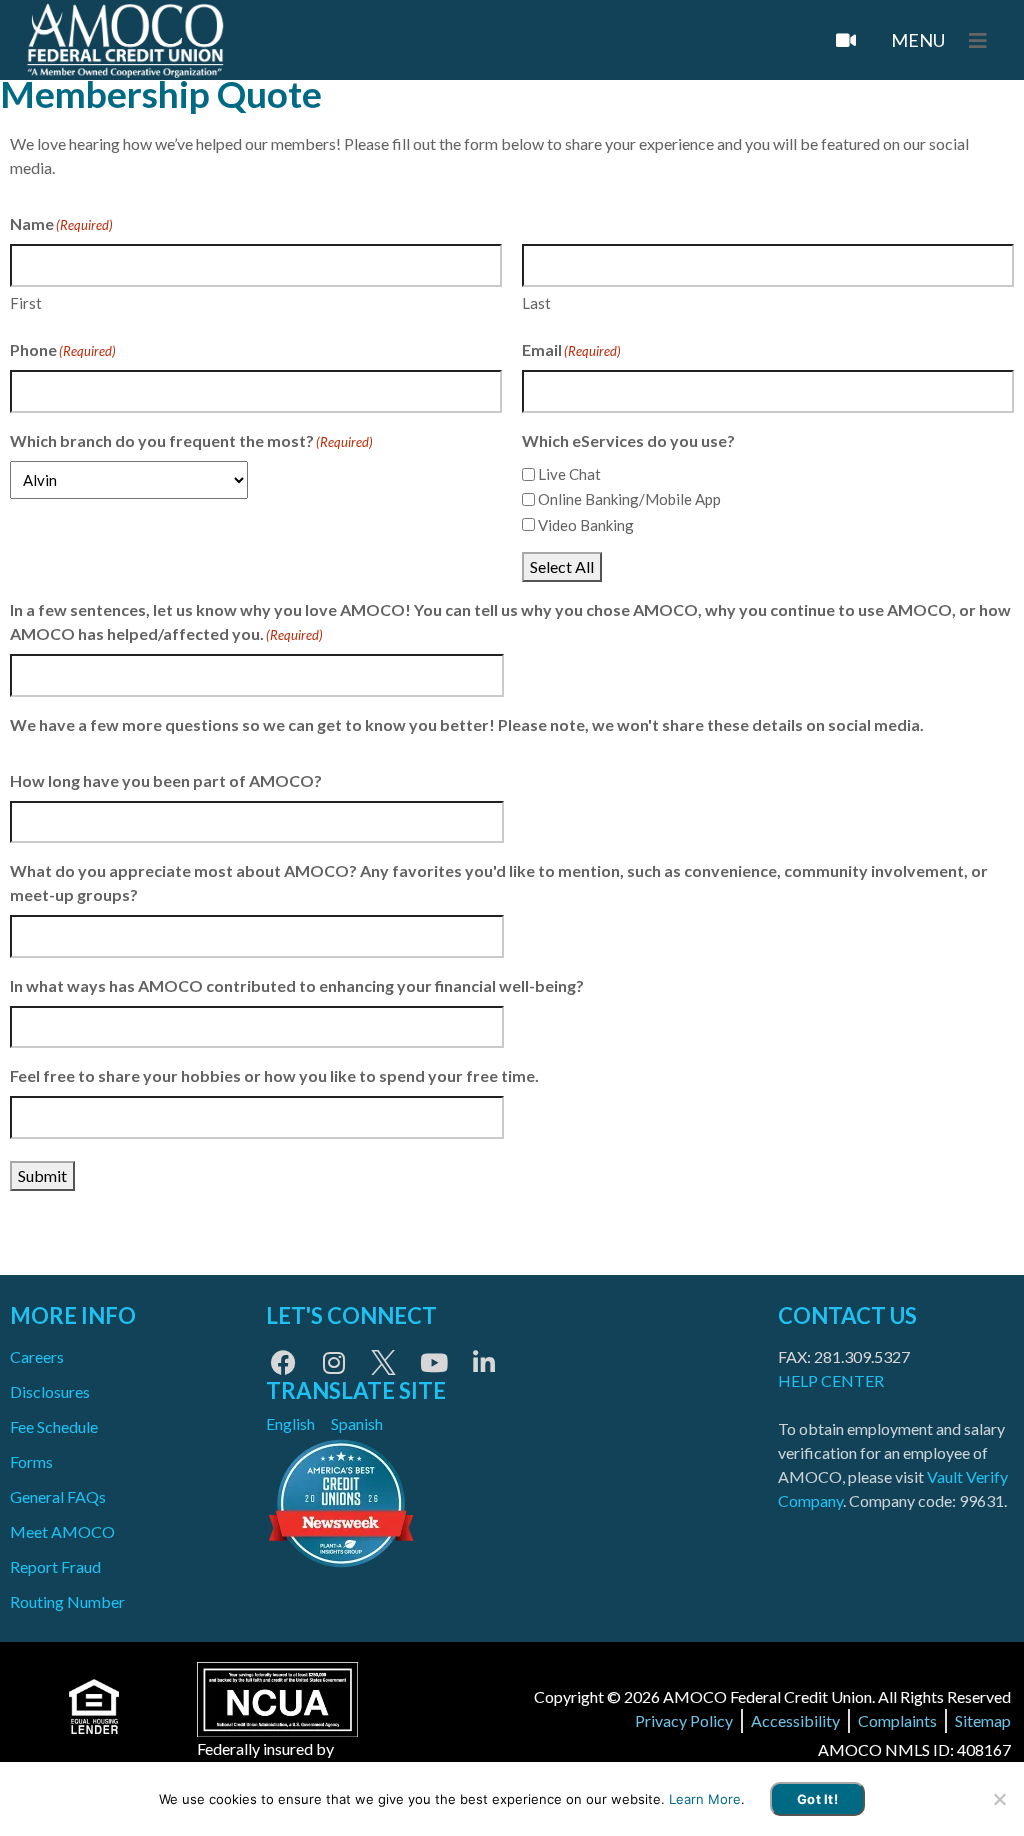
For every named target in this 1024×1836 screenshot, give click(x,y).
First (26, 303)
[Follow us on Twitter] (383, 1362)
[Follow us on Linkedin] (483, 1362)
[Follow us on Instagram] (333, 1362)
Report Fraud (55, 1566)
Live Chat (569, 474)
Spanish (357, 1423)
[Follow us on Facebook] (283, 1362)
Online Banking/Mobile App (629, 499)
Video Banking (586, 525)
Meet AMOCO (62, 1531)
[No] (999, 1799)
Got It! (817, 1799)
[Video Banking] (846, 40)
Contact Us (847, 1315)
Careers (37, 1356)
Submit (42, 1175)
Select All (562, 566)
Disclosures (50, 1391)
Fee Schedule (54, 1426)
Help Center (831, 1380)
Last (536, 303)
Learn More (705, 1799)
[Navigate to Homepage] (125, 40)
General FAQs (58, 1496)
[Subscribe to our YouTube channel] (433, 1362)
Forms (31, 1461)
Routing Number (67, 1601)
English (290, 1423)
